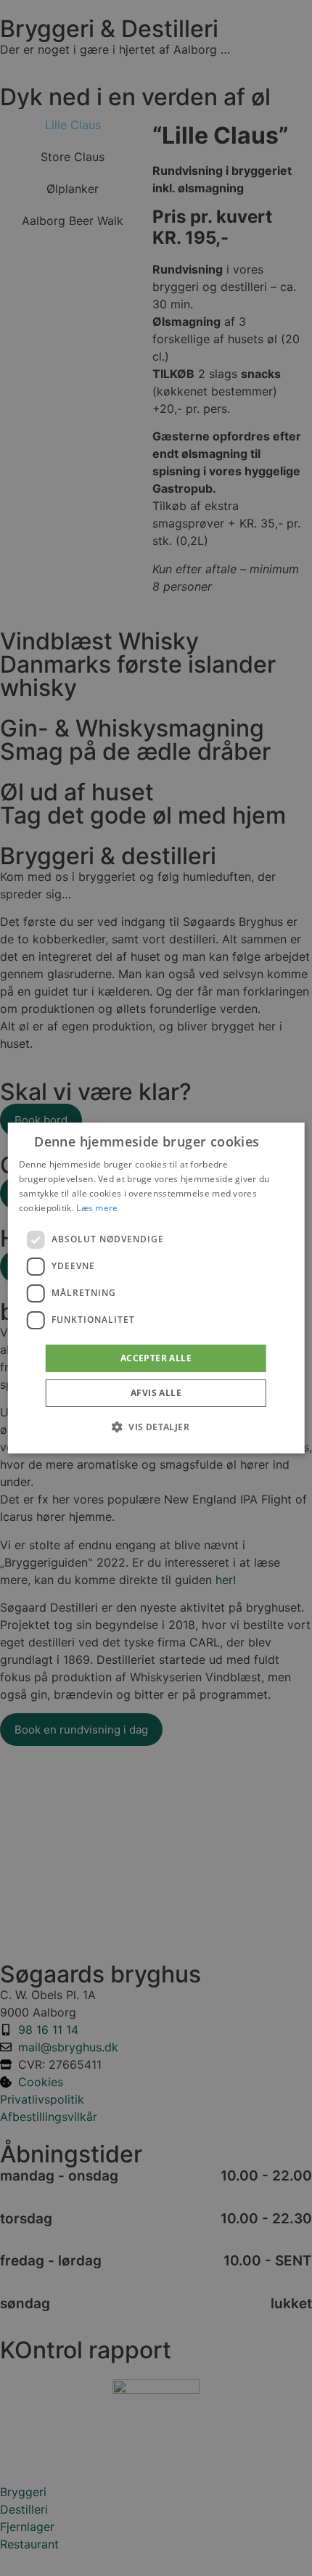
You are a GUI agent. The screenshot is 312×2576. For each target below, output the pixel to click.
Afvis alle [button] (156, 1393)
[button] (156, 1427)
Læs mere (97, 1208)
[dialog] (156, 1288)
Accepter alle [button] (156, 1358)
